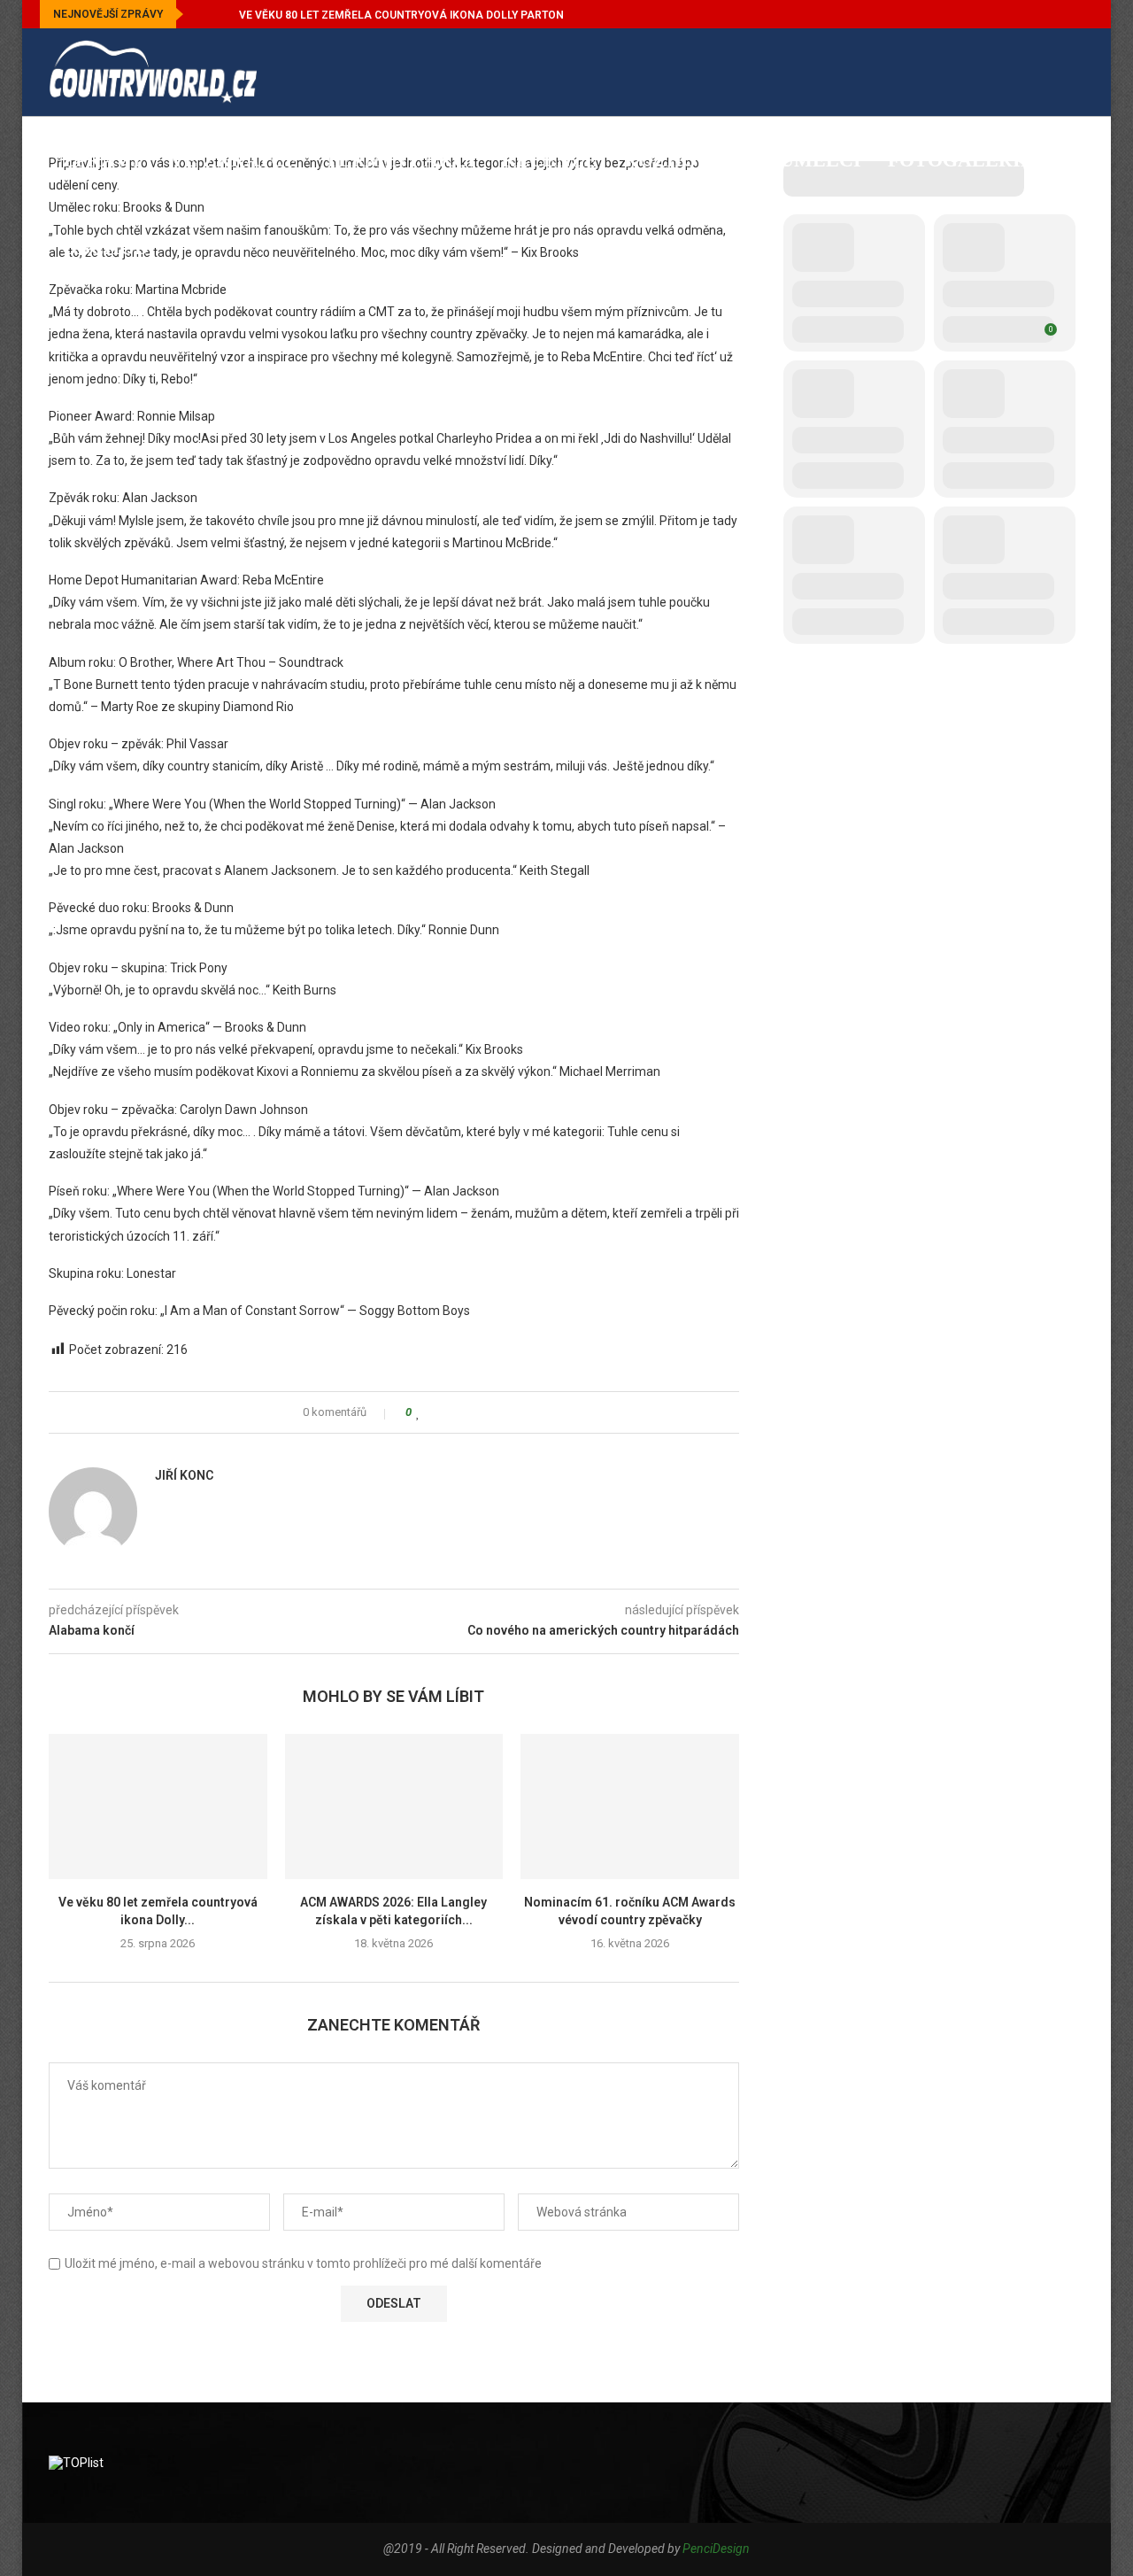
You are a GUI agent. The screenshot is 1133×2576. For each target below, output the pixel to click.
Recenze (550, 160)
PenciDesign (716, 2549)
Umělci (821, 160)
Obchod (105, 248)
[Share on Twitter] (452, 1412)
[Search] (1075, 338)
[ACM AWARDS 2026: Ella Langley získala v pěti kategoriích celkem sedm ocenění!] (394, 1806)
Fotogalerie (961, 160)
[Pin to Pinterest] (469, 1412)
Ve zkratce (234, 160)
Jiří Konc (184, 1475)
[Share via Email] (486, 1412)
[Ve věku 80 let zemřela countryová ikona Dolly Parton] (158, 1806)
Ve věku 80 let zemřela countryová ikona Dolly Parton (401, 15)
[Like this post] (418, 1412)
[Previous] (200, 14)
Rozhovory (689, 160)
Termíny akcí (400, 160)
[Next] (222, 14)
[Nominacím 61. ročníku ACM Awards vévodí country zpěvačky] (630, 1806)
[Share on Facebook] (435, 1412)
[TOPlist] (76, 2463)
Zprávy (103, 160)
